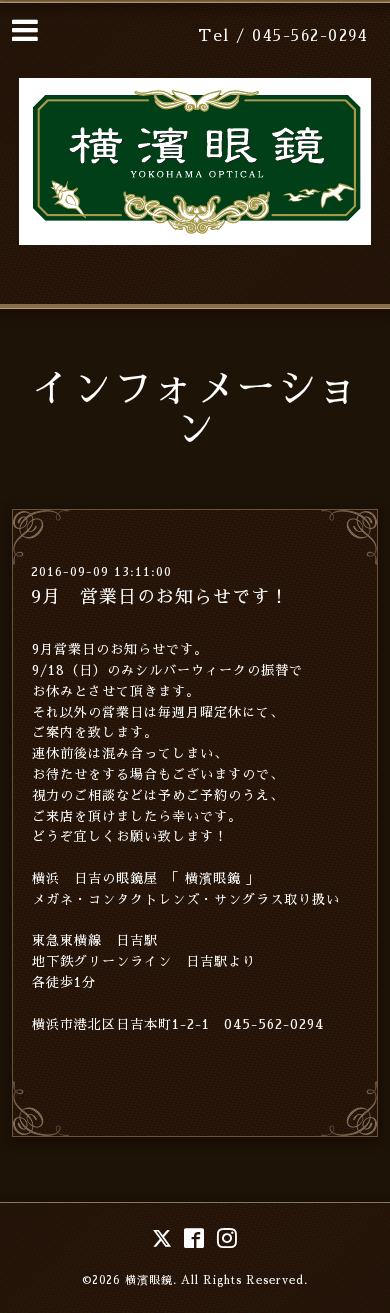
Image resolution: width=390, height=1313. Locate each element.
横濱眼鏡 (149, 1280)
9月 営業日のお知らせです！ (160, 597)
